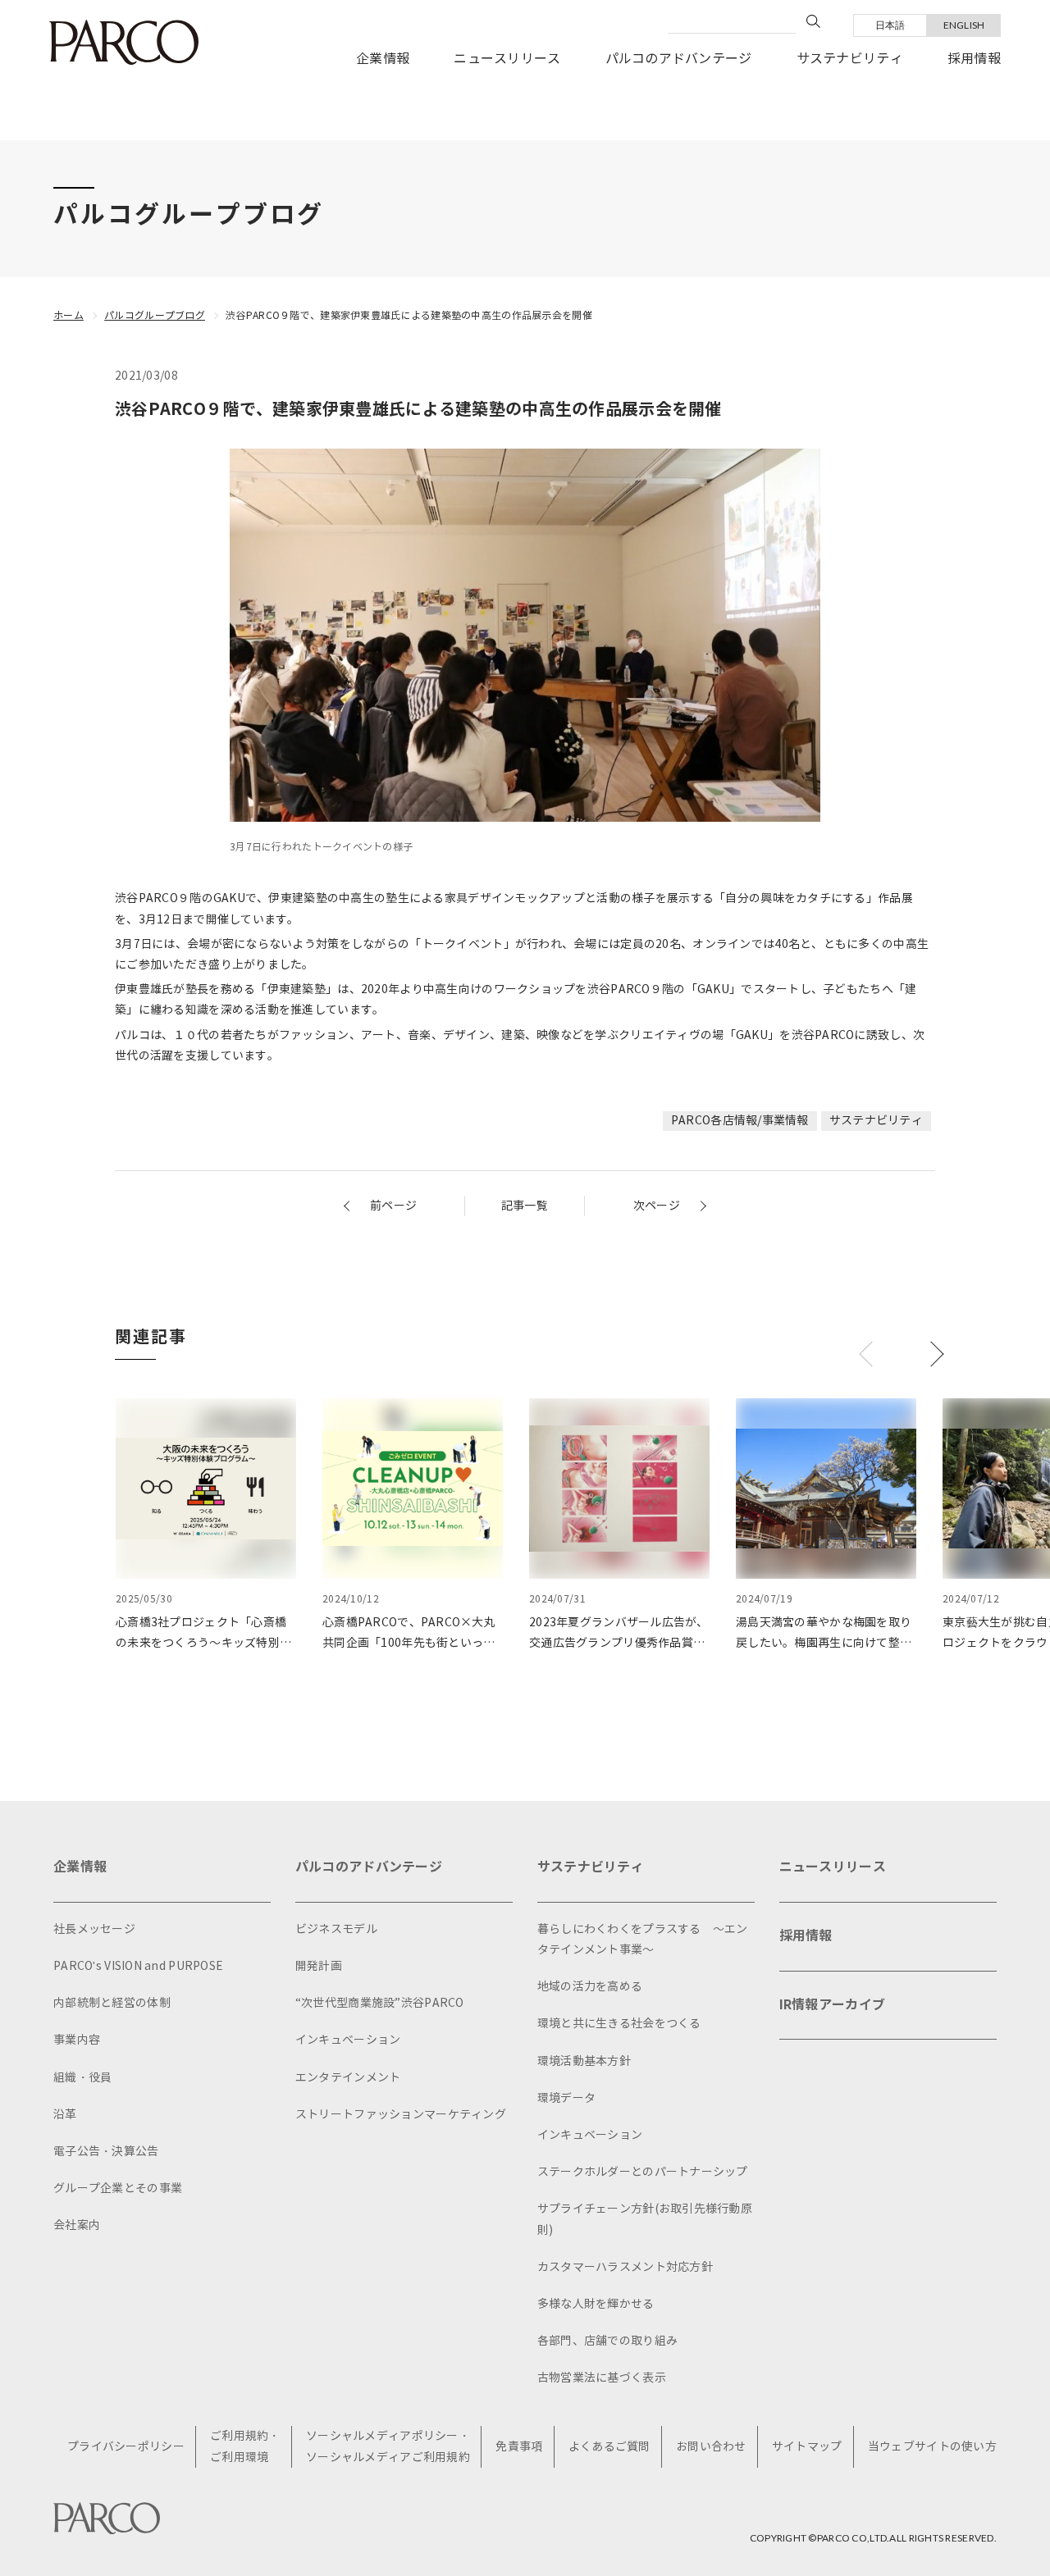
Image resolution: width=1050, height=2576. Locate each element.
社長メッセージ (94, 1929)
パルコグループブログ (155, 315)
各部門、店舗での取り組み (607, 2341)
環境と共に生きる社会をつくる (619, 2024)
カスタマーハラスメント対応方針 (625, 2267)
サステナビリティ (850, 59)
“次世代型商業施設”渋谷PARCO (380, 2003)
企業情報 (383, 59)
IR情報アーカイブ (833, 2005)
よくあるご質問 (609, 2447)
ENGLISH (964, 25)
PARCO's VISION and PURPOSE (138, 1966)
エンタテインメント (348, 2078)
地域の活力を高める (590, 1987)
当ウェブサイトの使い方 (932, 2447)
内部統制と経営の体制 (112, 2003)
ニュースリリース (507, 59)
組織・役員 (82, 2078)
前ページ (393, 1206)
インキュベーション (348, 2040)
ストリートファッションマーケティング (401, 2115)
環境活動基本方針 (584, 2061)
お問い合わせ (711, 2447)
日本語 (890, 25)
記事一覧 (525, 1206)
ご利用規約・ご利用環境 (245, 2446)
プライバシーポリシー (126, 2447)
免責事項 (519, 2447)
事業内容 (77, 2040)
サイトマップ (807, 2447)
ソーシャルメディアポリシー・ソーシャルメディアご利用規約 (388, 2446)
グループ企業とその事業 (118, 2188)
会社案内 (77, 2225)
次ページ (657, 1206)
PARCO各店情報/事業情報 (740, 1121)
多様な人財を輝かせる (596, 2304)
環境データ (566, 2098)
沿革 (65, 2115)
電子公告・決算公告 (106, 2152)
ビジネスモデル (336, 1929)
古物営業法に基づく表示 (602, 2378)
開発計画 (319, 1966)
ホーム (68, 315)
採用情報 (974, 59)
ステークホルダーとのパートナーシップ (643, 2172)
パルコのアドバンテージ (679, 59)
